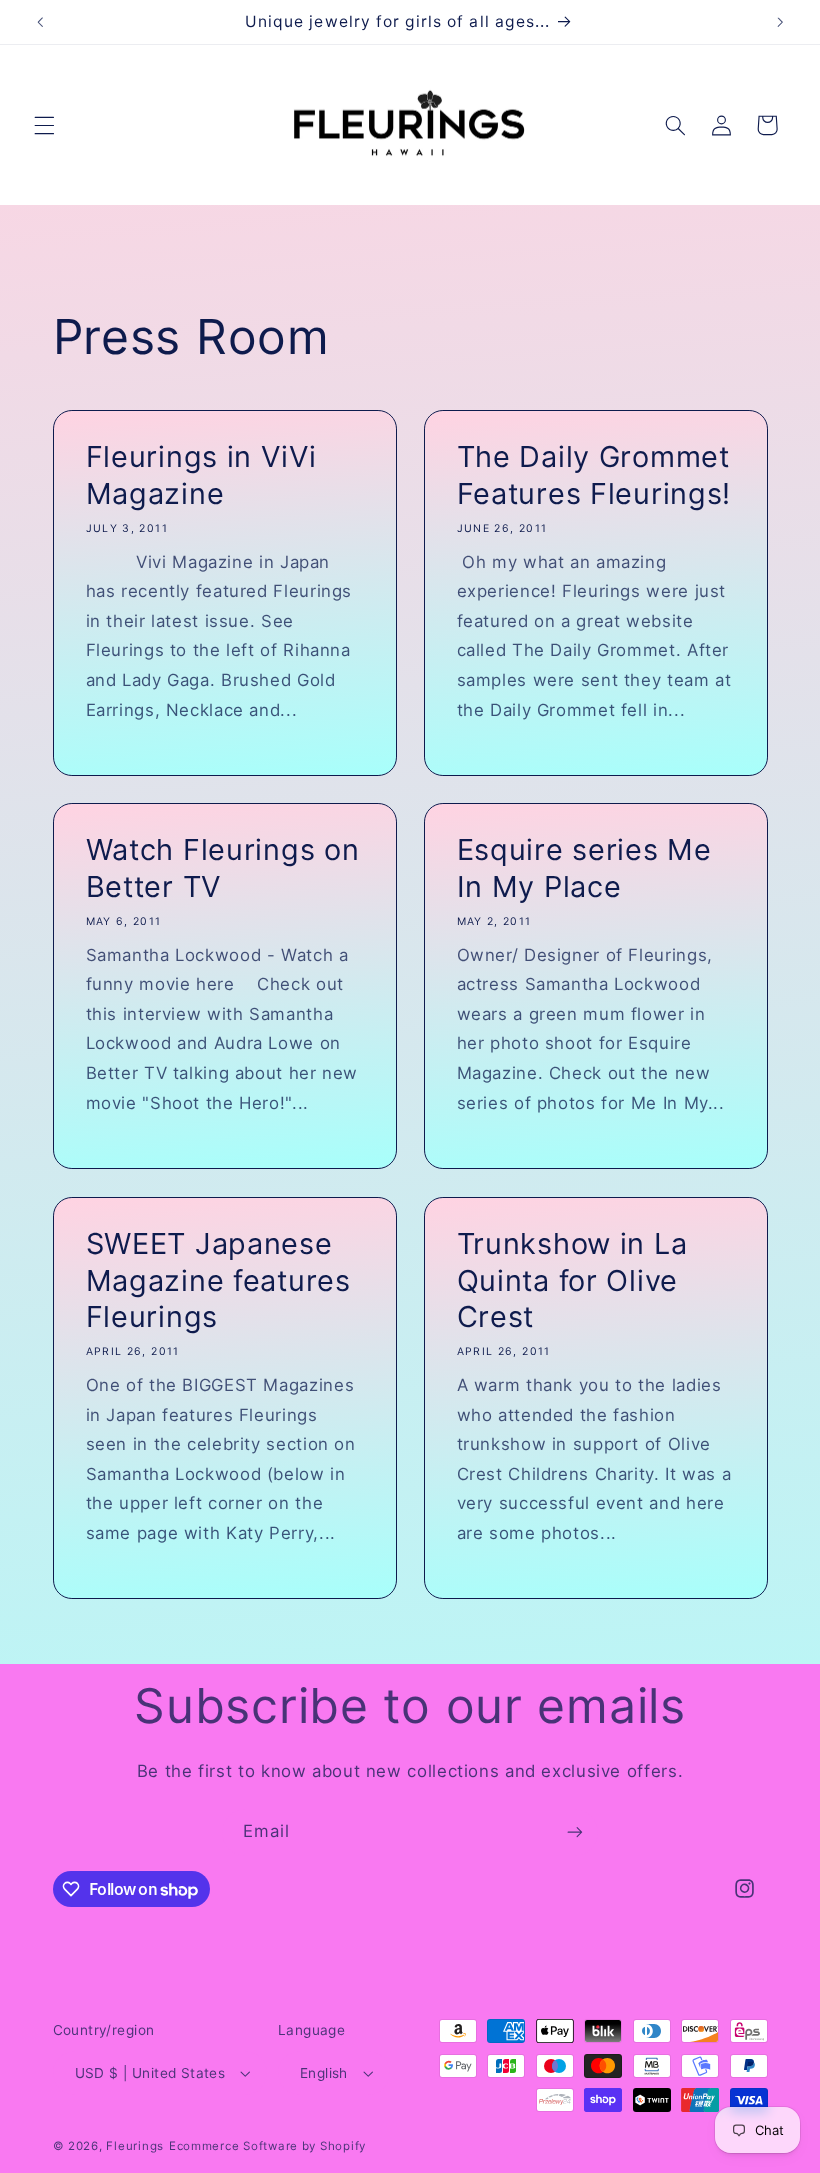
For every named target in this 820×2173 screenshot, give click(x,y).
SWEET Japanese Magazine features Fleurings (217, 1280)
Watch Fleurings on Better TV (222, 868)
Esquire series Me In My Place (584, 868)
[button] (44, 125)
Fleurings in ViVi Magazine (200, 474)
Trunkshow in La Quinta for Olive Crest (572, 1280)
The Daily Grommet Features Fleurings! (594, 474)
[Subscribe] (575, 1832)
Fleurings (135, 2146)
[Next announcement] (780, 22)
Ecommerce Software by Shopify (267, 2146)
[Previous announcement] (40, 22)
